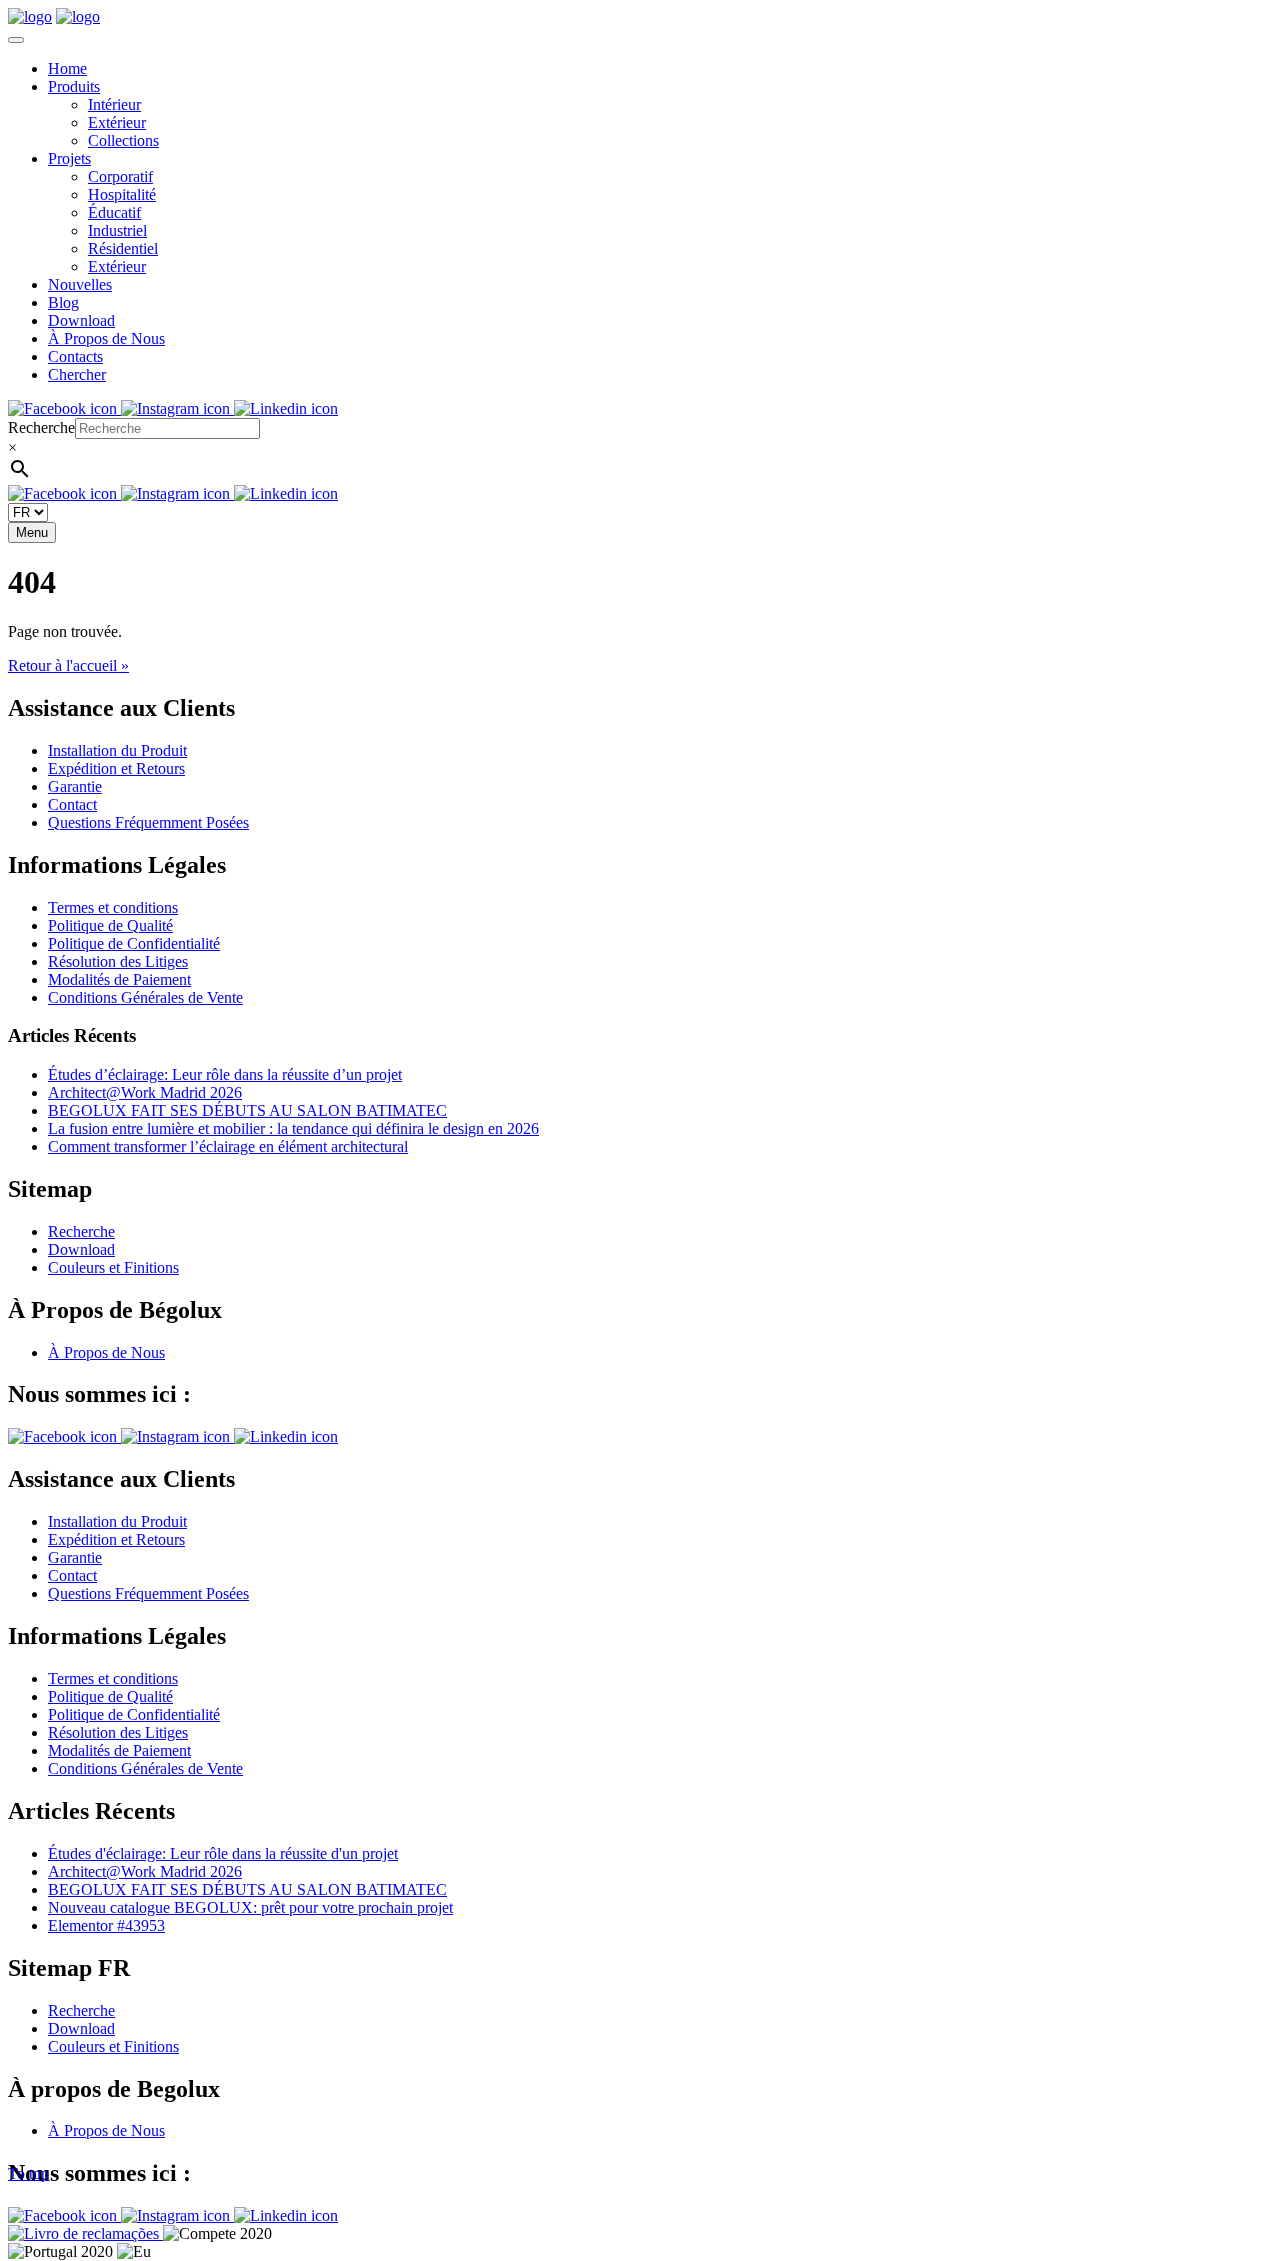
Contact (72, 804)
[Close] (16, 40)
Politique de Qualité (110, 925)
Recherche (41, 427)
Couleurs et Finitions (113, 1267)
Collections (123, 140)
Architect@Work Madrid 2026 (145, 1092)
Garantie (75, 786)
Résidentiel (123, 248)
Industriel (117, 230)
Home (67, 68)
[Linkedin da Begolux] (286, 408)
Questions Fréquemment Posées (148, 822)
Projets (69, 158)
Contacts (75, 356)
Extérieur (117, 122)
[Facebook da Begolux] (64, 408)
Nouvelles (80, 284)
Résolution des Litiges (118, 961)
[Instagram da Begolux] (177, 408)
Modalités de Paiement (119, 979)
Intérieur (114, 104)
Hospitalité (122, 194)
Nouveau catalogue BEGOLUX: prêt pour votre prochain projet (250, 1907)
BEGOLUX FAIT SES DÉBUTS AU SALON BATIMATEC (247, 1110)
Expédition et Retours (116, 768)
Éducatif (114, 212)
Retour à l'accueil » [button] (68, 665)
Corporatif (120, 176)
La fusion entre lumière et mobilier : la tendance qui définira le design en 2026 (293, 1128)
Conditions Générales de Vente (145, 997)
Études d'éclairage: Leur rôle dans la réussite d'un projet (223, 1853)
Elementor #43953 (106, 1925)
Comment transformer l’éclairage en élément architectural (228, 1146)
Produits (74, 86)
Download (81, 320)
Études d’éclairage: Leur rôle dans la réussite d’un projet (225, 1074)
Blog (63, 302)
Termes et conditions (113, 907)
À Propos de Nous (106, 338)
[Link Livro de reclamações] (85, 2233)
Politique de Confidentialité (134, 943)
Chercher (77, 374)
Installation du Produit (117, 750)
